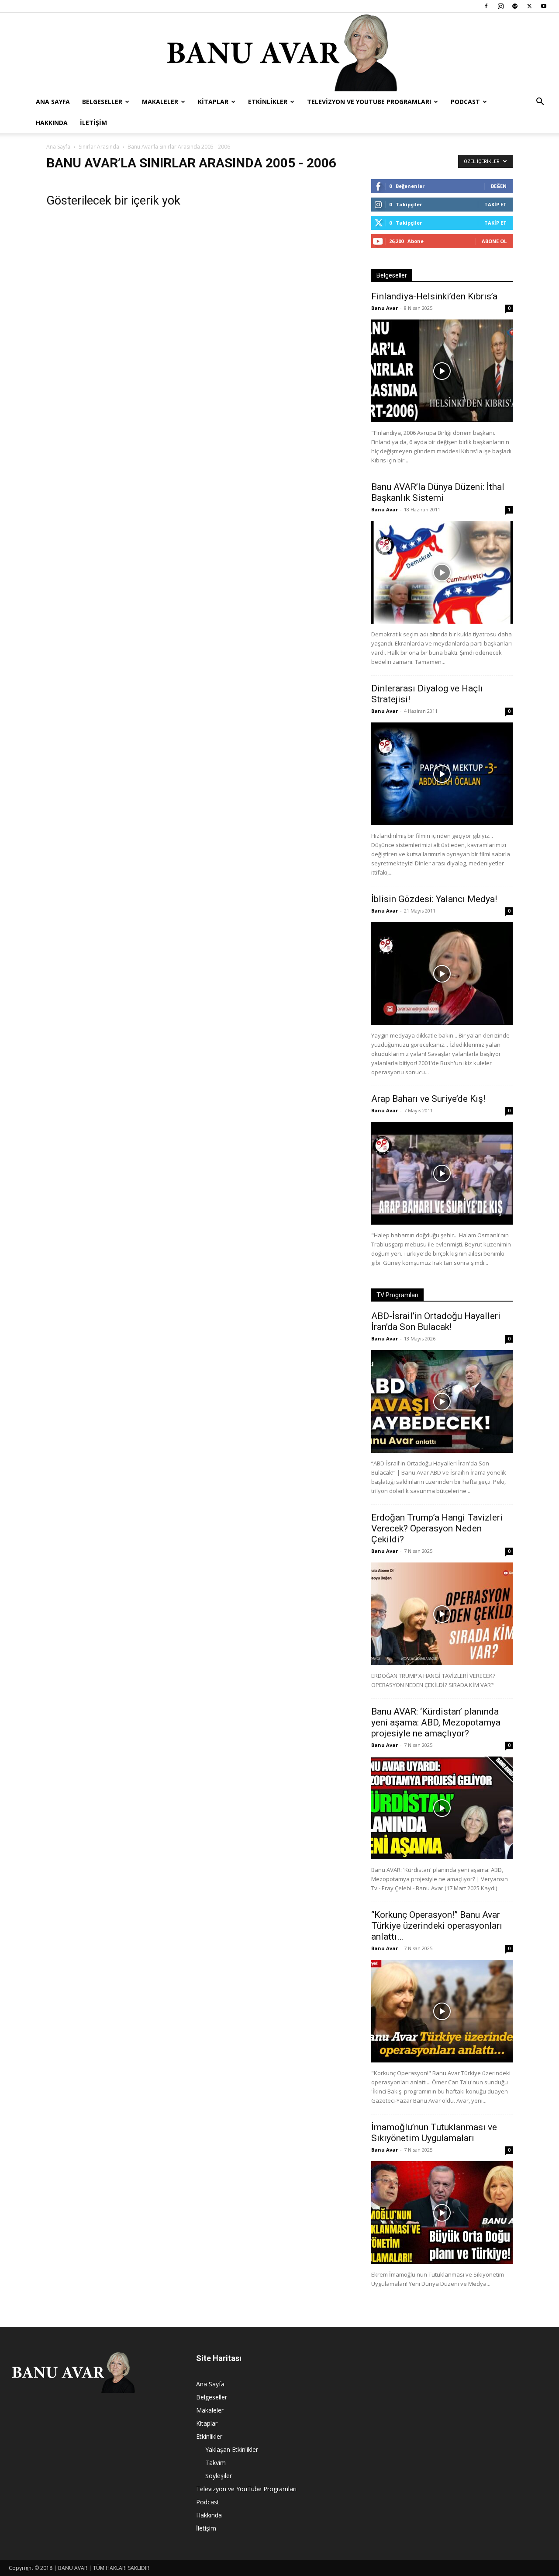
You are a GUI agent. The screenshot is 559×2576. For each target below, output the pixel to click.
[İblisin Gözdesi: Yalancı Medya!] (442, 974)
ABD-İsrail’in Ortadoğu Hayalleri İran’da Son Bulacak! (436, 1321)
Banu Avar (385, 308)
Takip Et (495, 204)
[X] (529, 6)
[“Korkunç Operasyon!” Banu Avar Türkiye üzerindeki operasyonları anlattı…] (442, 2011)
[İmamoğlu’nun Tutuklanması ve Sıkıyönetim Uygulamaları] (442, 2213)
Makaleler (160, 102)
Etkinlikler (268, 102)
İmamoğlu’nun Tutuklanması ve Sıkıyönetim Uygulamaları (434, 2133)
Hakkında (52, 123)
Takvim (216, 2463)
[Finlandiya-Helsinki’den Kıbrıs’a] (442, 371)
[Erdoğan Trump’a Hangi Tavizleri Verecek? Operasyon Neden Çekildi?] (442, 1614)
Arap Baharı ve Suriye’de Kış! (428, 1099)
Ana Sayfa (53, 102)
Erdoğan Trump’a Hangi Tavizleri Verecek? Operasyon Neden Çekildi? (437, 1528)
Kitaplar (213, 102)
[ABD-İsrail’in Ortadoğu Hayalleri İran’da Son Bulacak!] (442, 1401)
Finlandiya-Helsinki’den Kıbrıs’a (434, 296)
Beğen (499, 186)
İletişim (93, 123)
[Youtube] (544, 6)
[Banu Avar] (279, 52)
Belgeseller (102, 102)
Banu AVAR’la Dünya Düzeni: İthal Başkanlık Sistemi (438, 492)
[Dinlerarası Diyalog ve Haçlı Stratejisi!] (442, 774)
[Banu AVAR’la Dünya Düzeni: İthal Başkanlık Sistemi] (442, 572)
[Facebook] (486, 6)
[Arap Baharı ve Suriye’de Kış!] (442, 1173)
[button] (540, 102)
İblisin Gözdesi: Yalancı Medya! (434, 899)
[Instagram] (500, 6)
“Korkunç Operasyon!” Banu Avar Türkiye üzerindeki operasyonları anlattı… (437, 1926)
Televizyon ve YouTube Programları (369, 102)
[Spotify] (515, 6)
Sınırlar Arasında (99, 147)
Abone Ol (494, 241)
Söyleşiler (219, 2476)
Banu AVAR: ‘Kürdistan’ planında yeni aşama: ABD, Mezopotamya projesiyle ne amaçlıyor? (436, 1722)
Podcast (465, 102)
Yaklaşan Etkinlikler (232, 2449)
